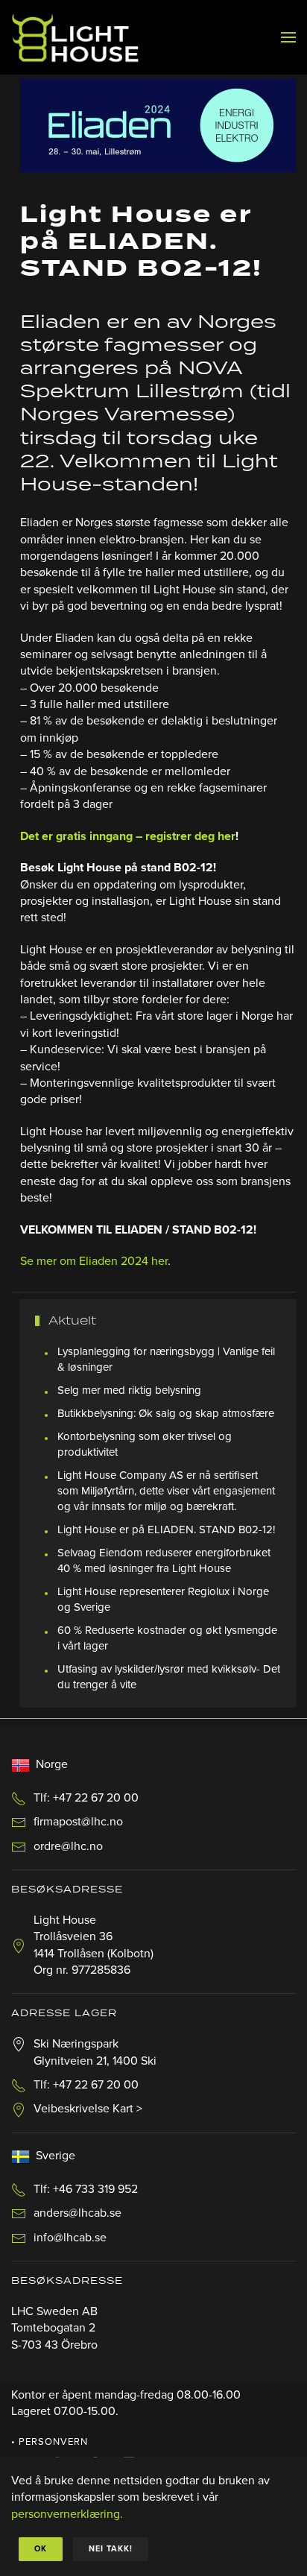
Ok (41, 2549)
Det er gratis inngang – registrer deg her (128, 836)
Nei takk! (111, 2549)
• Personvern (50, 2442)
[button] (288, 37)
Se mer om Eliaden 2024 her (94, 1261)
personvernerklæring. (67, 2514)
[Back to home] (75, 37)
